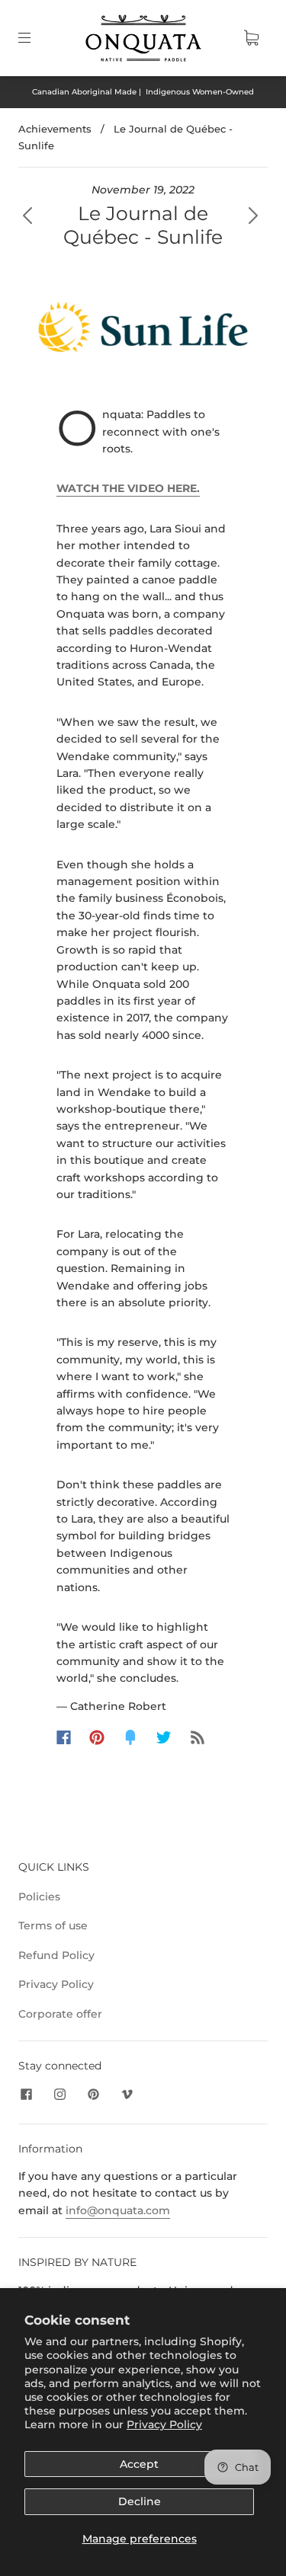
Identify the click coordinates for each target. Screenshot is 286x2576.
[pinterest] (93, 2095)
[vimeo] (127, 2095)
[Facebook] (64, 1737)
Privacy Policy (164, 2424)
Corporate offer (60, 2014)
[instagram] (59, 2095)
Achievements (55, 129)
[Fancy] (130, 1737)
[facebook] (26, 2095)
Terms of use (53, 1926)
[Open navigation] (35, 38)
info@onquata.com (118, 2210)
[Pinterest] (97, 1737)
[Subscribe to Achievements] (198, 1737)
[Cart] (251, 38)
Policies (39, 1897)
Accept (139, 2464)
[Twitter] (164, 1737)
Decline (140, 2501)
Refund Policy (56, 1955)
